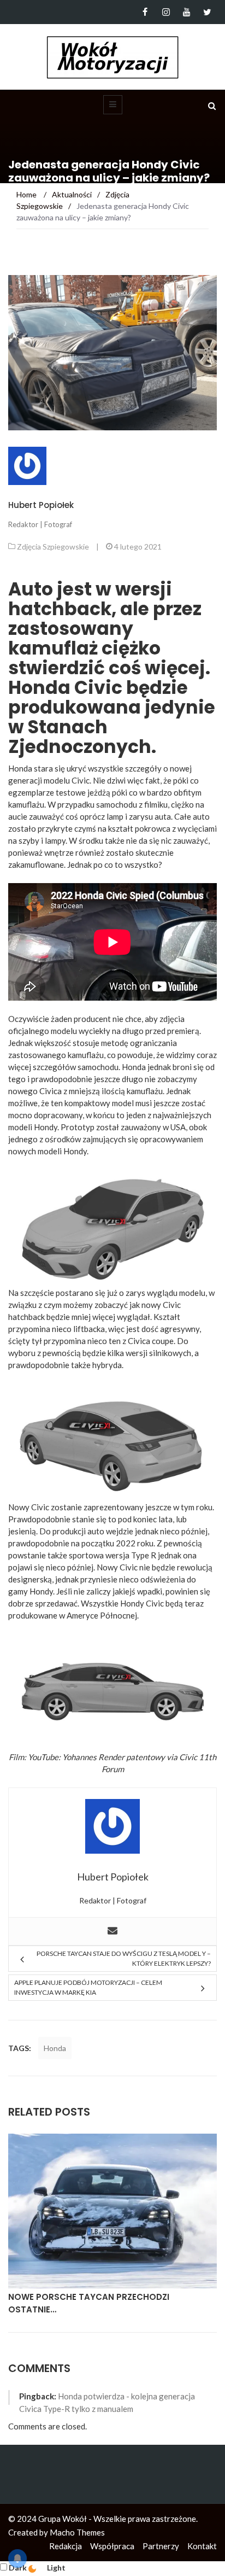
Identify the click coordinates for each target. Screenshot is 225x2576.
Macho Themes (77, 2532)
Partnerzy (161, 2546)
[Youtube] (186, 12)
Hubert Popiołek (41, 505)
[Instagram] (166, 12)
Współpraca (112, 2546)
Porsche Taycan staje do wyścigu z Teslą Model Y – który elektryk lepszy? (124, 1958)
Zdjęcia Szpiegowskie (53, 547)
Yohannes (79, 1757)
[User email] (112, 1931)
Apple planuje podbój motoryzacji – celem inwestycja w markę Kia (88, 1987)
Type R (144, 1555)
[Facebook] (145, 12)
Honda (55, 2048)
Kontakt (202, 2546)
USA (178, 1127)
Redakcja (66, 2546)
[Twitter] (207, 12)
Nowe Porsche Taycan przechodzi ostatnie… (89, 2303)
